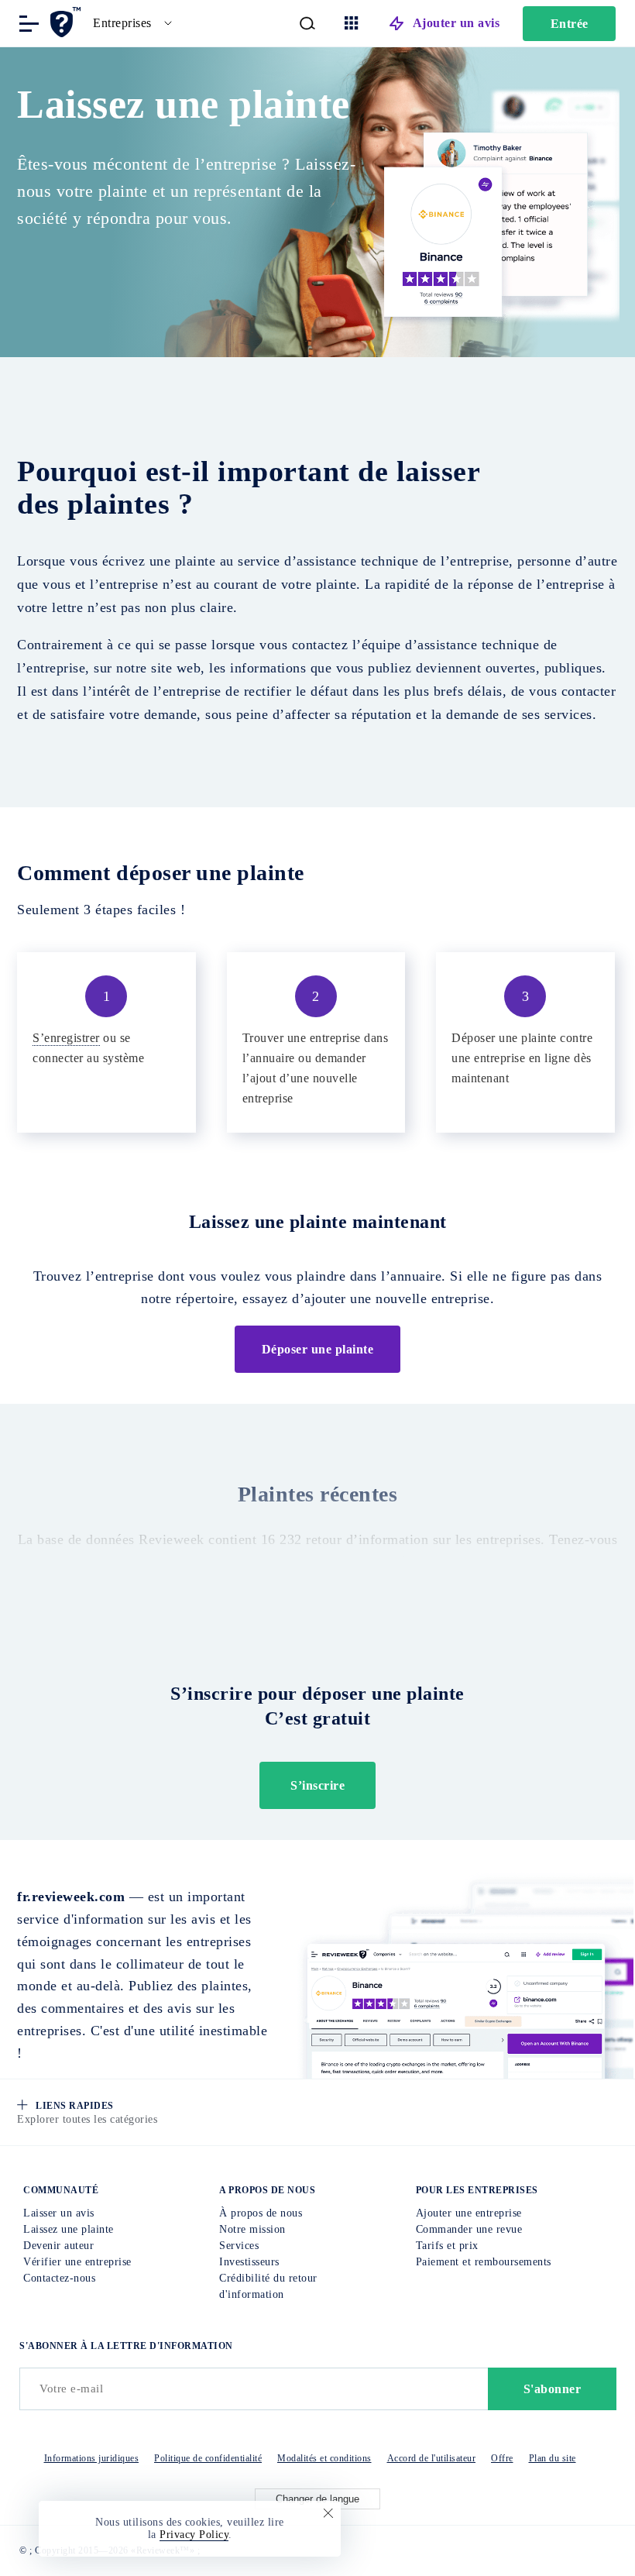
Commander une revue (469, 2229)
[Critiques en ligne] (68, 22)
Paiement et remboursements (484, 2262)
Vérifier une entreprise (77, 2262)
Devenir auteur (58, 2246)
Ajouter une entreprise (469, 2213)
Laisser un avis (59, 2213)
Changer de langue (317, 2499)
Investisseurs (249, 2262)
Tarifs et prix (447, 2246)
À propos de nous (261, 2213)
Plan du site (553, 2458)
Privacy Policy (194, 2535)
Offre (502, 2458)
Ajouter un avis (457, 23)
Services (239, 2246)
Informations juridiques (92, 2458)
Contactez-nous (59, 2278)
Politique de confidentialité (208, 2458)
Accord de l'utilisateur (432, 2458)
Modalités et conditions (324, 2458)
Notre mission (252, 2229)
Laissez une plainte (69, 2229)
